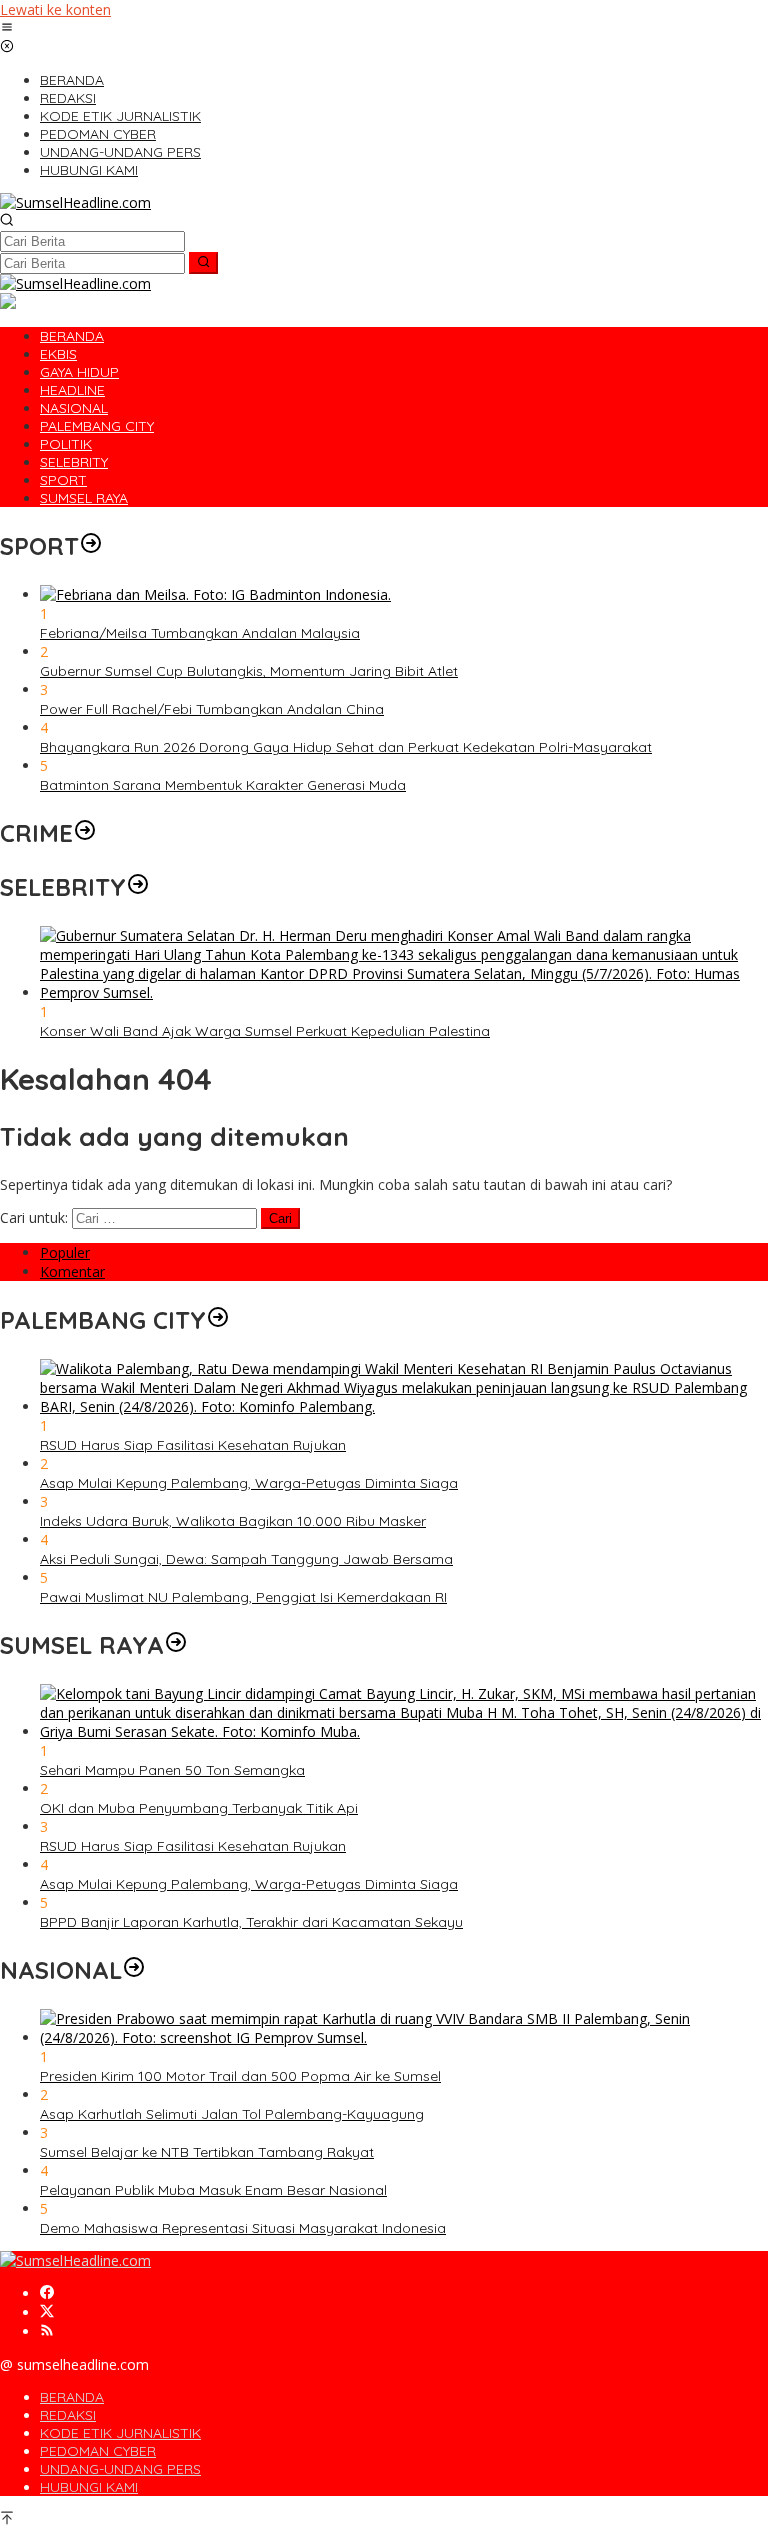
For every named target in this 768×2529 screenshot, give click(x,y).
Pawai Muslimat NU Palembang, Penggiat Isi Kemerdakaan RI (243, 1597)
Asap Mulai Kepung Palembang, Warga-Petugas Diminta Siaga (249, 1483)
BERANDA (72, 2397)
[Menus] (7, 28)
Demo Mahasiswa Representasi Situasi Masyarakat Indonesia (243, 2228)
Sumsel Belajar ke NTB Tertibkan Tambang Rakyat (207, 2152)
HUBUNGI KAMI (89, 2487)
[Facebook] (47, 2293)
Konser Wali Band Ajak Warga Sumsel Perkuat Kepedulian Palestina (265, 1031)
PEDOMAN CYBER (98, 2451)
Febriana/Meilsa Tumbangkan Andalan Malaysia (200, 633)
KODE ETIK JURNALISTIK (120, 2433)
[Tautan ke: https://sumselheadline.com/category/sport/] (91, 546)
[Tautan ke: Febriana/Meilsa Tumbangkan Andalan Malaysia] (215, 594)
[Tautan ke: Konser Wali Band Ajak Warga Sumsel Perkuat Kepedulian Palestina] (404, 992)
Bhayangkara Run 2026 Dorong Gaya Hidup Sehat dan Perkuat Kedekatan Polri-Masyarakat (346, 747)
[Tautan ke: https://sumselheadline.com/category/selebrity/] (138, 887)
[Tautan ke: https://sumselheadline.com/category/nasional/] (134, 1970)
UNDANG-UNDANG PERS (120, 2469)
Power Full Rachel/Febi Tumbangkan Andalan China (212, 709)
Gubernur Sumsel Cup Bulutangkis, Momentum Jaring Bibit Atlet (249, 671)
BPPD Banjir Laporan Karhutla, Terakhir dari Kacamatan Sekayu (251, 1922)
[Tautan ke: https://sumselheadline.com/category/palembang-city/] (218, 1320)
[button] (203, 263)
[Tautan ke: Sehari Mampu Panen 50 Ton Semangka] (404, 1731)
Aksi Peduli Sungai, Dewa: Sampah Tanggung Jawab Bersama (246, 1559)
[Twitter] (47, 2312)
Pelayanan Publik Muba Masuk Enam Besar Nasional (213, 2190)
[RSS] (47, 2331)
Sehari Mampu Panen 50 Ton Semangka (172, 1770)
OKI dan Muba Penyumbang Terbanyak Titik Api (199, 1808)
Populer (65, 1252)
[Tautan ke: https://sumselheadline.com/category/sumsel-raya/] (176, 1645)
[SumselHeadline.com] (75, 202)
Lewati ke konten (55, 9)
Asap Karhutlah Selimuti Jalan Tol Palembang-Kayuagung (232, 2114)
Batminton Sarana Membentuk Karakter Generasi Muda (223, 785)
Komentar (72, 1271)
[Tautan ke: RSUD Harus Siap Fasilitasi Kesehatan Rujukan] (404, 1406)
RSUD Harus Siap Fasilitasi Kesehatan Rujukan (193, 1445)
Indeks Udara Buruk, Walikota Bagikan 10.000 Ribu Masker (233, 1521)
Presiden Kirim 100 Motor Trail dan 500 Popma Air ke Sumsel (240, 2076)
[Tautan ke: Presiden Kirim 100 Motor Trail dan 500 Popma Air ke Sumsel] (404, 2037)
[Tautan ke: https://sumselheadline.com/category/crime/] (85, 833)
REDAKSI (68, 2415)
